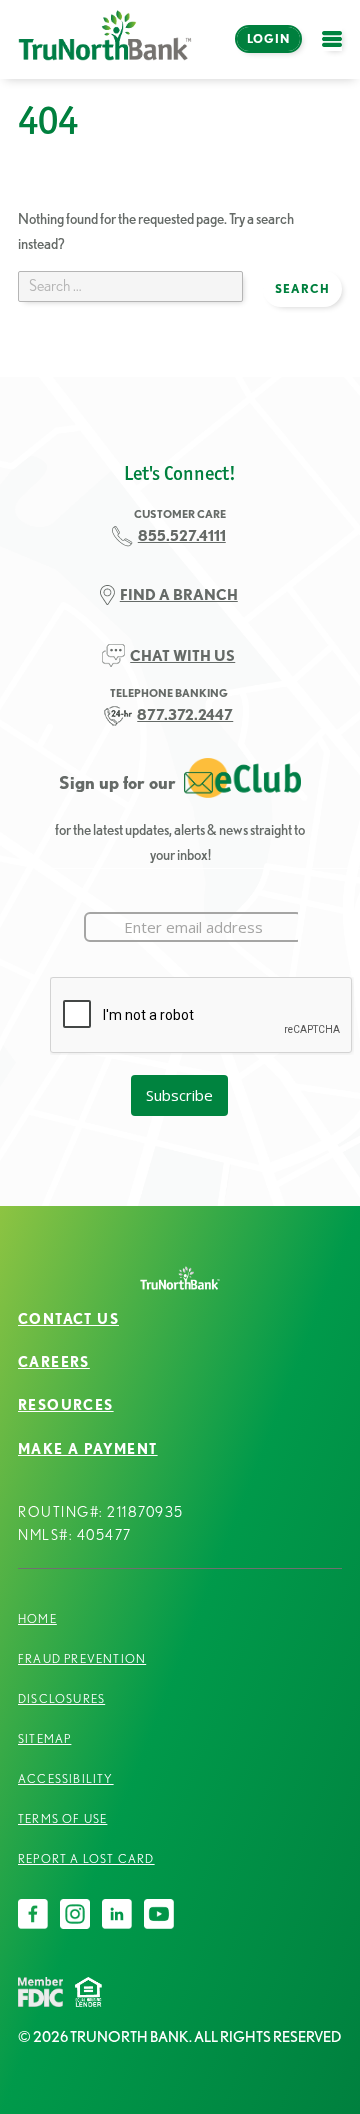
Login (268, 38)
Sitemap (44, 1738)
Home (37, 1618)
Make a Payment (88, 1449)
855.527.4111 (182, 535)
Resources (66, 1405)
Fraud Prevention (82, 1658)
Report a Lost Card (86, 1858)
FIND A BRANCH (179, 594)
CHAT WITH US (182, 655)
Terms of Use (62, 1818)
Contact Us (68, 1319)
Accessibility (66, 1778)
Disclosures (61, 1698)
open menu (337, 50)
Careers (54, 1362)
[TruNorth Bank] (105, 39)
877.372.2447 (185, 714)
